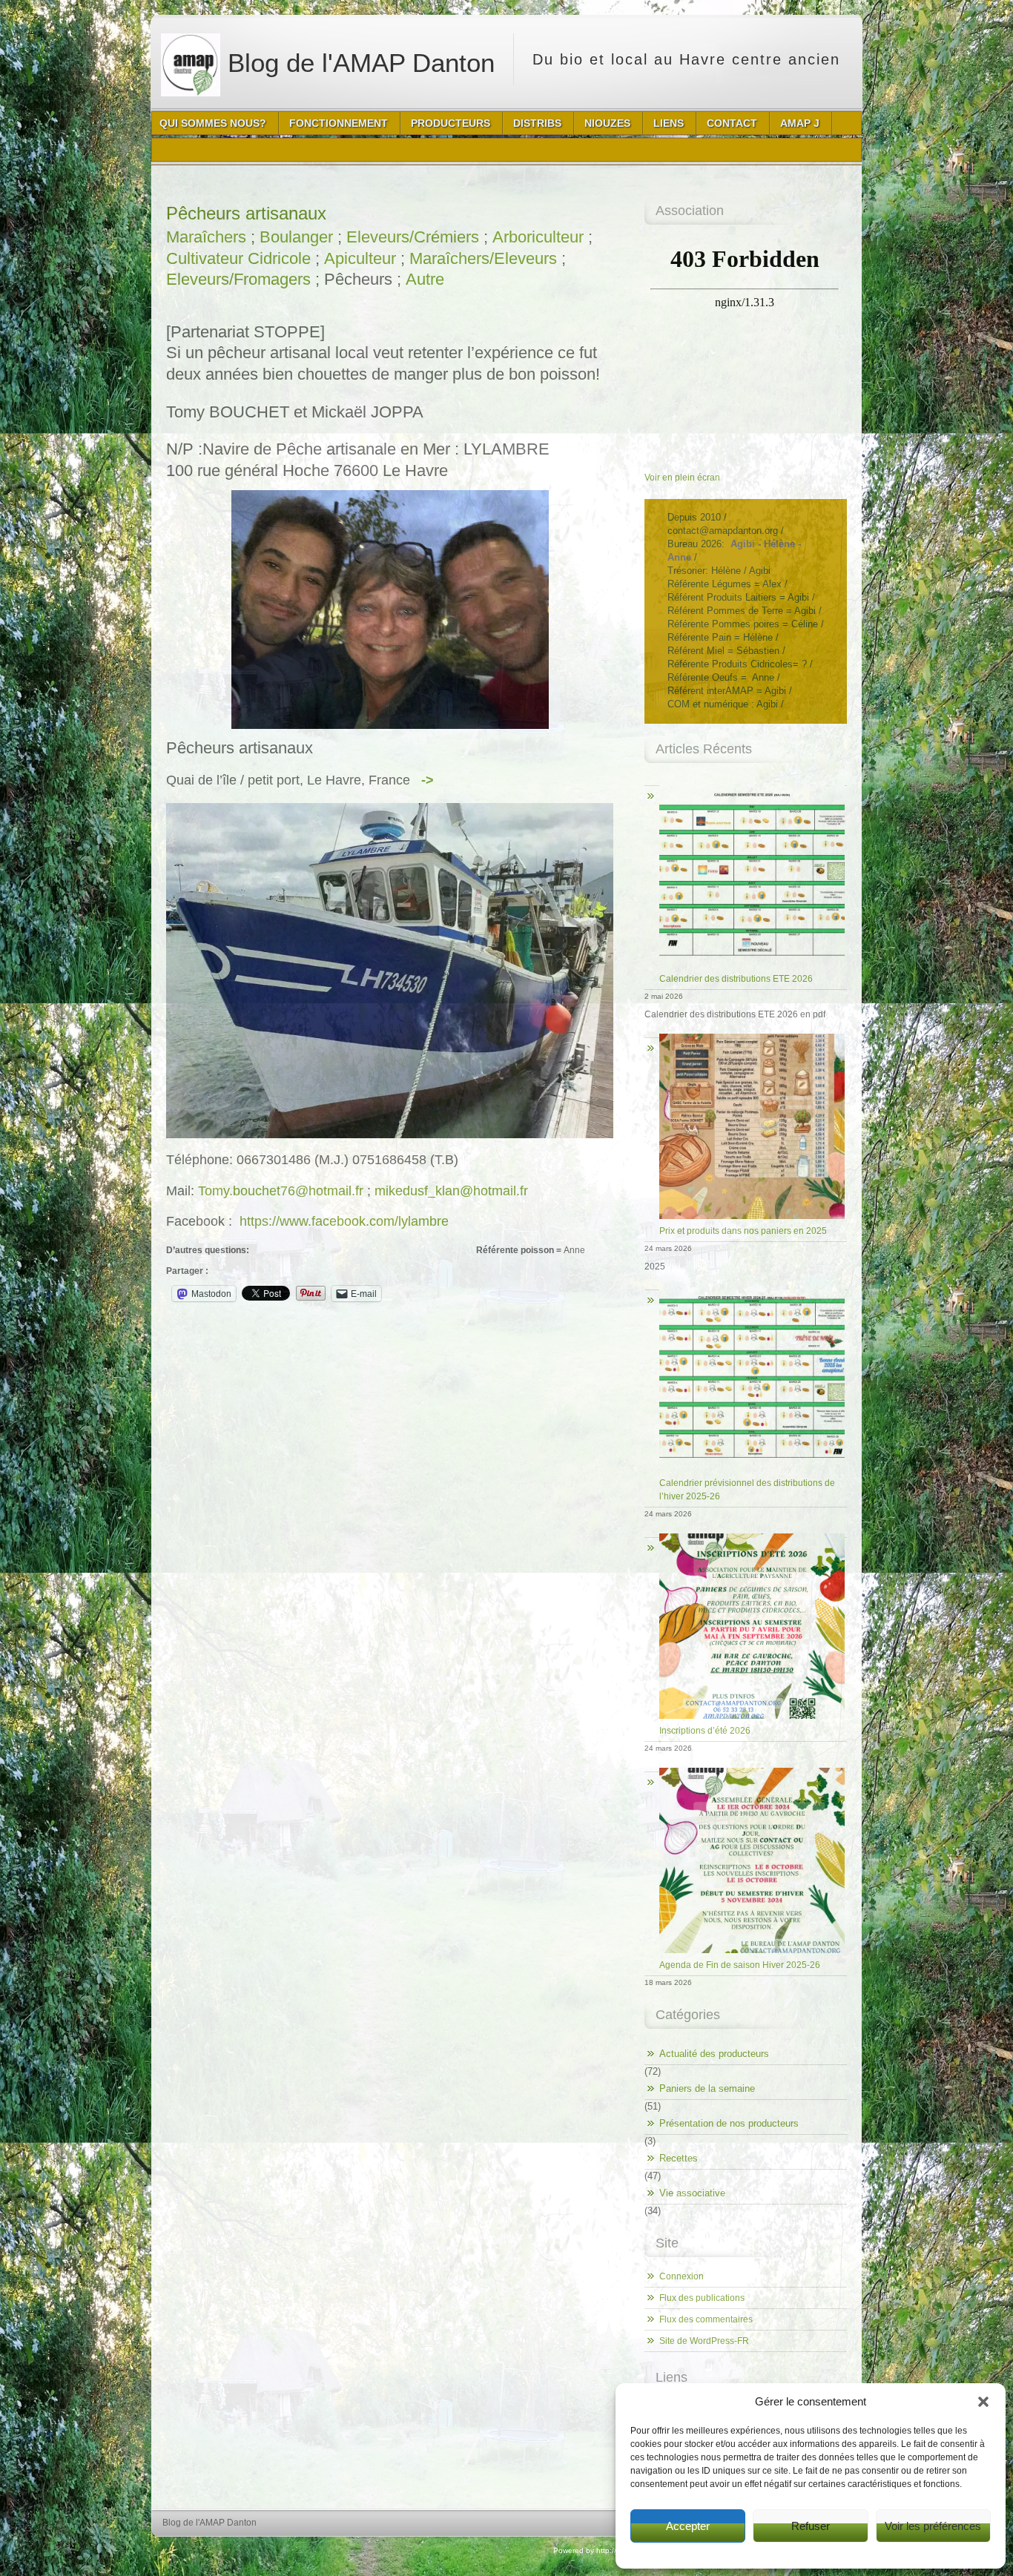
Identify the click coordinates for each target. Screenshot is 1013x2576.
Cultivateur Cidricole (238, 258)
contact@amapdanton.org (723, 531)
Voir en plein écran (682, 478)
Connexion (682, 2276)
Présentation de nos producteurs (729, 2123)
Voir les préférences (933, 2526)
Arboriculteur (538, 237)
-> (428, 780)
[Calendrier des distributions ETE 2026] (746, 782)
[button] (983, 2402)
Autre (425, 279)
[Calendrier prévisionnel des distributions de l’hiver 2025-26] (746, 1286)
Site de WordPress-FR (704, 2341)
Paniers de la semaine (707, 2088)
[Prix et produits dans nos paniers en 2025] (746, 1034)
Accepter (688, 2526)
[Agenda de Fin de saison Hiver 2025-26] (746, 1768)
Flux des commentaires (706, 2319)
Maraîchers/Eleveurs (483, 258)
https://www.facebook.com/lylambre (344, 1221)
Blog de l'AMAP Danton (357, 63)
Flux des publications (702, 2298)
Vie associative (692, 2193)
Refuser (811, 2526)
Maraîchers (206, 237)
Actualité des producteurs (714, 2054)
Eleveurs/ (380, 237)
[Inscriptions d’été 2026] (746, 1534)
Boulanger (296, 237)
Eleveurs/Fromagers (238, 279)
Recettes (679, 2158)
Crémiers (446, 237)
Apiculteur (360, 258)
